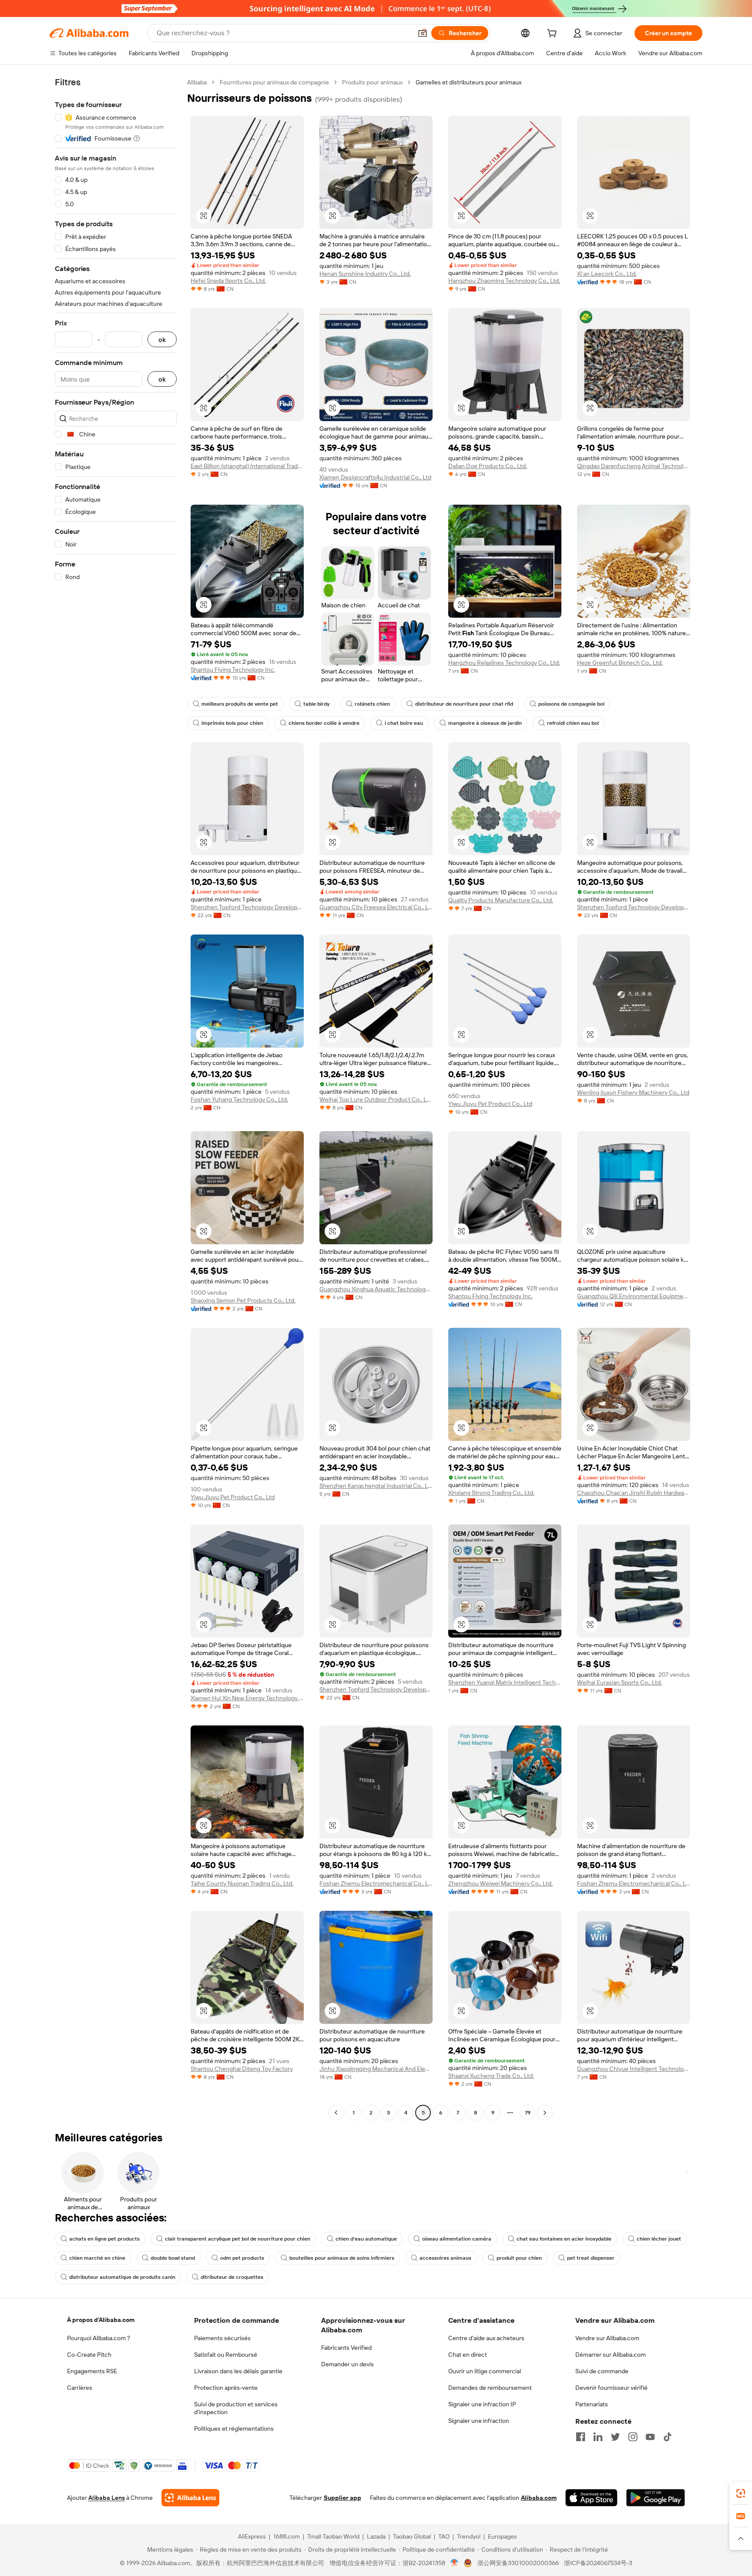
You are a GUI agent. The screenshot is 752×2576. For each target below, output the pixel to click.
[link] (741, 2493)
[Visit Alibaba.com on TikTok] (668, 2437)
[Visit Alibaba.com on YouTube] (650, 2437)
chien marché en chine (97, 2258)
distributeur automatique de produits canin (122, 2277)
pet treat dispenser (591, 2258)
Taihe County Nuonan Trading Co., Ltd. (242, 1883)
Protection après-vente (226, 2388)
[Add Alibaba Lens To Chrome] (190, 2498)
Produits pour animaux (372, 82)
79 (528, 2113)
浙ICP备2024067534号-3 (598, 2563)
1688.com (287, 2536)
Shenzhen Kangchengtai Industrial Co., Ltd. (376, 1486)
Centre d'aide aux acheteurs (486, 2338)
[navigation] (116, 1099)
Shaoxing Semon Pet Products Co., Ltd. (243, 1300)
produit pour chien (519, 2258)
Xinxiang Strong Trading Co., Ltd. (491, 1493)
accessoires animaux (445, 2258)
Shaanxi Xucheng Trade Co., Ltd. (491, 2076)
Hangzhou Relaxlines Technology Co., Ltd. (504, 663)
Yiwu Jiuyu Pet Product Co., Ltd (490, 1104)
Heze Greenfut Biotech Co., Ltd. (620, 663)
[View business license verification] (455, 2563)
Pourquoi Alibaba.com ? (99, 2338)
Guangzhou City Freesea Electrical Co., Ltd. (376, 907)
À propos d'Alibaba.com (101, 2320)
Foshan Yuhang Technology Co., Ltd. (239, 1099)
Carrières (80, 2388)
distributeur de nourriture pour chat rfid (464, 704)
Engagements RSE (92, 2371)
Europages (502, 2536)
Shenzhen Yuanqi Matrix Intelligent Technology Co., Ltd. (505, 1682)
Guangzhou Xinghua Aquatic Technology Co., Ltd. (376, 1289)
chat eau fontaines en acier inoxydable (564, 2239)
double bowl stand (173, 2258)
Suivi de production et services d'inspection (236, 2408)
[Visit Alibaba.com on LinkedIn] (598, 2437)
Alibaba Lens (107, 2498)
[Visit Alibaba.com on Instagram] (633, 2437)
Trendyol (469, 2536)
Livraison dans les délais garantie (238, 2371)
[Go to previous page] (336, 2113)
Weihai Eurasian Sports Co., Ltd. (619, 1682)
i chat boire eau (404, 723)
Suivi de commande (602, 2371)
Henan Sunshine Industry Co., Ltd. (365, 274)
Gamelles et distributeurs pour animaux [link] (468, 82)
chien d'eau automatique (366, 2239)
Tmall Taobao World (333, 2536)
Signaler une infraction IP (482, 2404)
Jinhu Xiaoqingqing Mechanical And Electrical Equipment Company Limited (376, 2069)
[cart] (554, 34)
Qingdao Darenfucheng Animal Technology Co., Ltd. (634, 466)
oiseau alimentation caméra (457, 2239)
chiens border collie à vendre (324, 723)
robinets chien (372, 704)
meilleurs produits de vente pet (240, 704)
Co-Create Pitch (89, 2355)
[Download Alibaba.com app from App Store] (591, 2498)
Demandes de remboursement (490, 2388)
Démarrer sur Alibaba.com (611, 2355)
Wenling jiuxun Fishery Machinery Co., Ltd (633, 1092)
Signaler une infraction (479, 2421)
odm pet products (242, 2258)
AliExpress (252, 2536)
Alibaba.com (539, 2498)
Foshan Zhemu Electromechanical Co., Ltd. (376, 1883)
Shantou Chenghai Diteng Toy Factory (242, 2069)
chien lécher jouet (659, 2239)
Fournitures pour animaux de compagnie (274, 82)
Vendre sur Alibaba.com (607, 2338)
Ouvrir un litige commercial (485, 2371)
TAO (444, 2536)
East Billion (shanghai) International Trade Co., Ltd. (247, 466)
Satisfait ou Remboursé (226, 2355)
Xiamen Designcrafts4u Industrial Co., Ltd (375, 477)
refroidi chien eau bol (573, 723)
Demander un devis (347, 2364)
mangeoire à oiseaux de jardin (485, 723)
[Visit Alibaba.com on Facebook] (581, 2437)
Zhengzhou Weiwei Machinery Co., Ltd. (500, 1883)
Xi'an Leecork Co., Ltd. (607, 274)
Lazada (376, 2536)
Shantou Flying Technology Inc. (233, 670)
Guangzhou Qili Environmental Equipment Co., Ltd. (634, 1296)
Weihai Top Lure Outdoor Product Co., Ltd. (376, 1099)
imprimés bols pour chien (232, 723)
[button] (423, 33)
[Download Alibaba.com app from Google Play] (656, 2498)
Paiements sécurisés (222, 2338)
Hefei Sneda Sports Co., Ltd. (228, 281)
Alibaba (197, 82)
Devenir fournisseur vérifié (611, 2388)
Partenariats (592, 2404)
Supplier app (342, 2498)
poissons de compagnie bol (571, 704)
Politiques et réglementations (234, 2429)
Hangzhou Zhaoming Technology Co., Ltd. (504, 281)
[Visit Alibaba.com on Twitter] (615, 2437)
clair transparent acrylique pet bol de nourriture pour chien (238, 2239)
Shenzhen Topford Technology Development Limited (247, 907)
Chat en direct (468, 2355)
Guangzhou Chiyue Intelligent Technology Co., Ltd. (634, 2069)
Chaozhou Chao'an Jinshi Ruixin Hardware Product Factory (634, 1493)
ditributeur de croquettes (232, 2277)
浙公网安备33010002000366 (518, 2563)
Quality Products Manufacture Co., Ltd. (501, 900)
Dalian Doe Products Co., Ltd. (488, 466)
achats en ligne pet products (104, 2239)
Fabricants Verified (346, 2348)
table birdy (316, 704)
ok (162, 340)
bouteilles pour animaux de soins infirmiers (342, 2258)
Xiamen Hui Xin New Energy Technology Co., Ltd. (247, 1698)
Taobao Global (412, 2536)
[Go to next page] (545, 2113)
